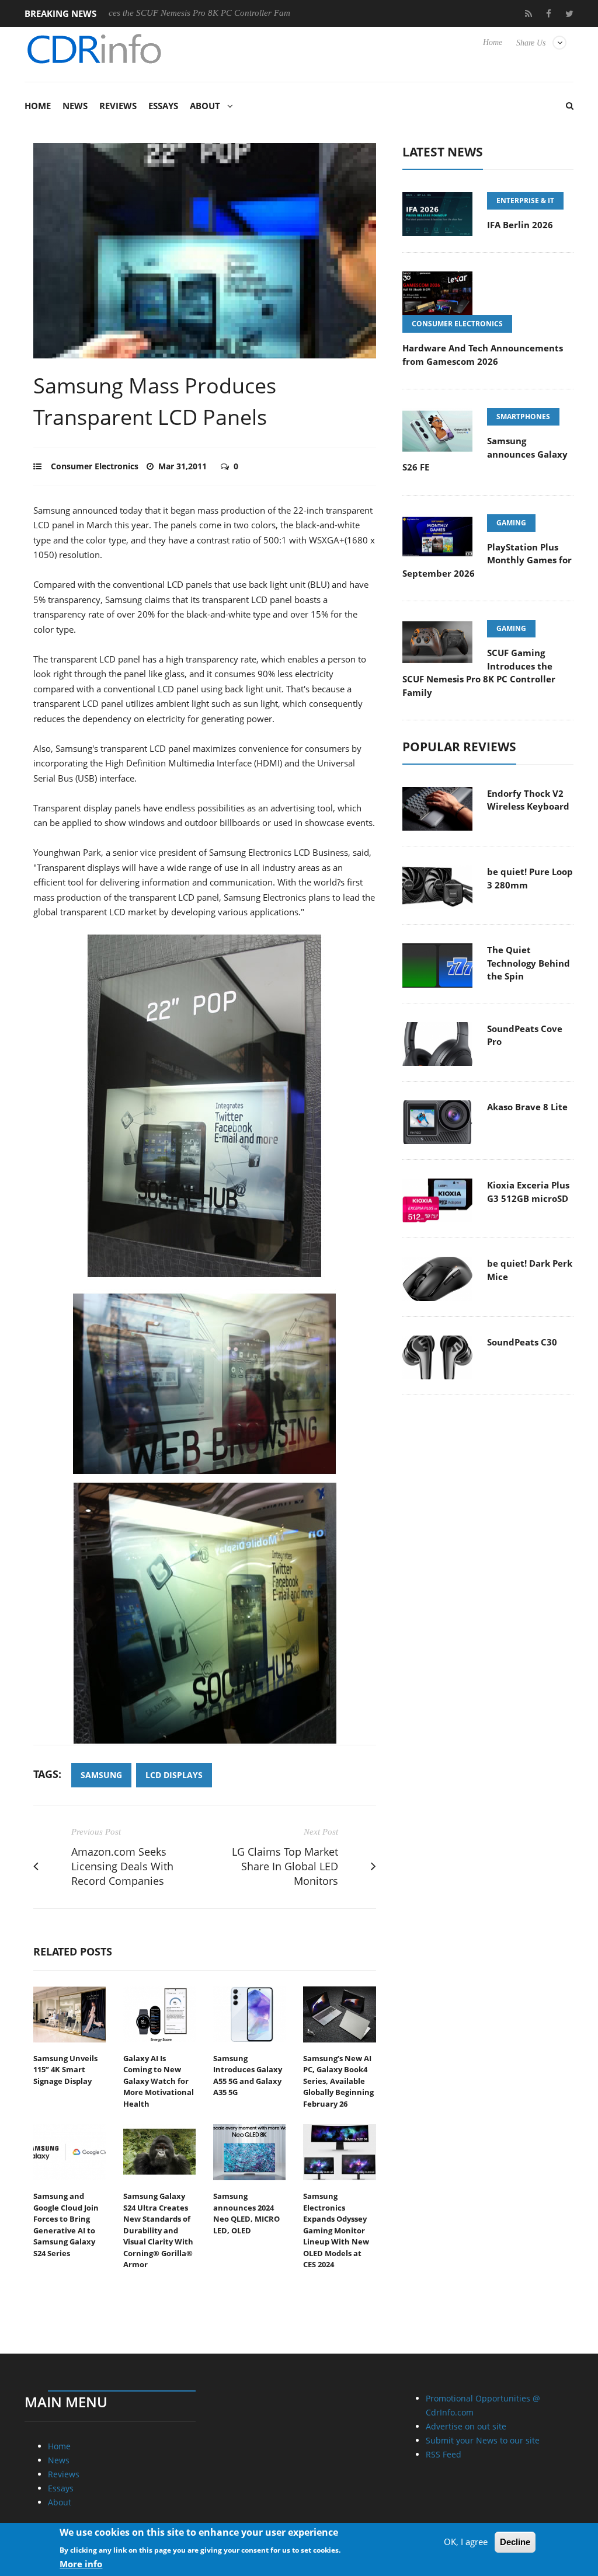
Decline (515, 2542)
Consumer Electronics (95, 466)
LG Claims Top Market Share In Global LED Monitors (285, 1866)
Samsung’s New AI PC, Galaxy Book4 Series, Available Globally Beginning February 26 (338, 2081)
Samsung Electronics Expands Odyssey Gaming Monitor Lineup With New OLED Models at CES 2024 (336, 2230)
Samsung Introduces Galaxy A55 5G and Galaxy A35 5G (248, 2075)
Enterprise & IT (525, 201)
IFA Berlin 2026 (274, 13)
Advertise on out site (466, 2426)
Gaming (511, 523)
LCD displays (174, 1775)
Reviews (118, 106)
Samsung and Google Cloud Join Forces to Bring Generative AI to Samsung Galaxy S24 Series (66, 2225)
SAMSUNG (101, 1775)
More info (81, 2564)
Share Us (531, 43)
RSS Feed (444, 2454)
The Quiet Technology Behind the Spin (529, 963)
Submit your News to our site (483, 2440)
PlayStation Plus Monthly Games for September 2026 (487, 560)
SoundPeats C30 (522, 1342)
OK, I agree (466, 2542)
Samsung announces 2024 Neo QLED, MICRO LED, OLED (246, 2213)
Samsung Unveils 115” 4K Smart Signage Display (65, 2070)
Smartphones (523, 416)
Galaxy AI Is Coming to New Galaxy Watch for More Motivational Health (159, 2081)
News (75, 106)
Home (493, 42)
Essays (163, 106)
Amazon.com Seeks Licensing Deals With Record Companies (122, 1866)
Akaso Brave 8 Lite (527, 1107)
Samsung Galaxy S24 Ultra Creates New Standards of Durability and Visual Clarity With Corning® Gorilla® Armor (158, 2230)
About (205, 106)
